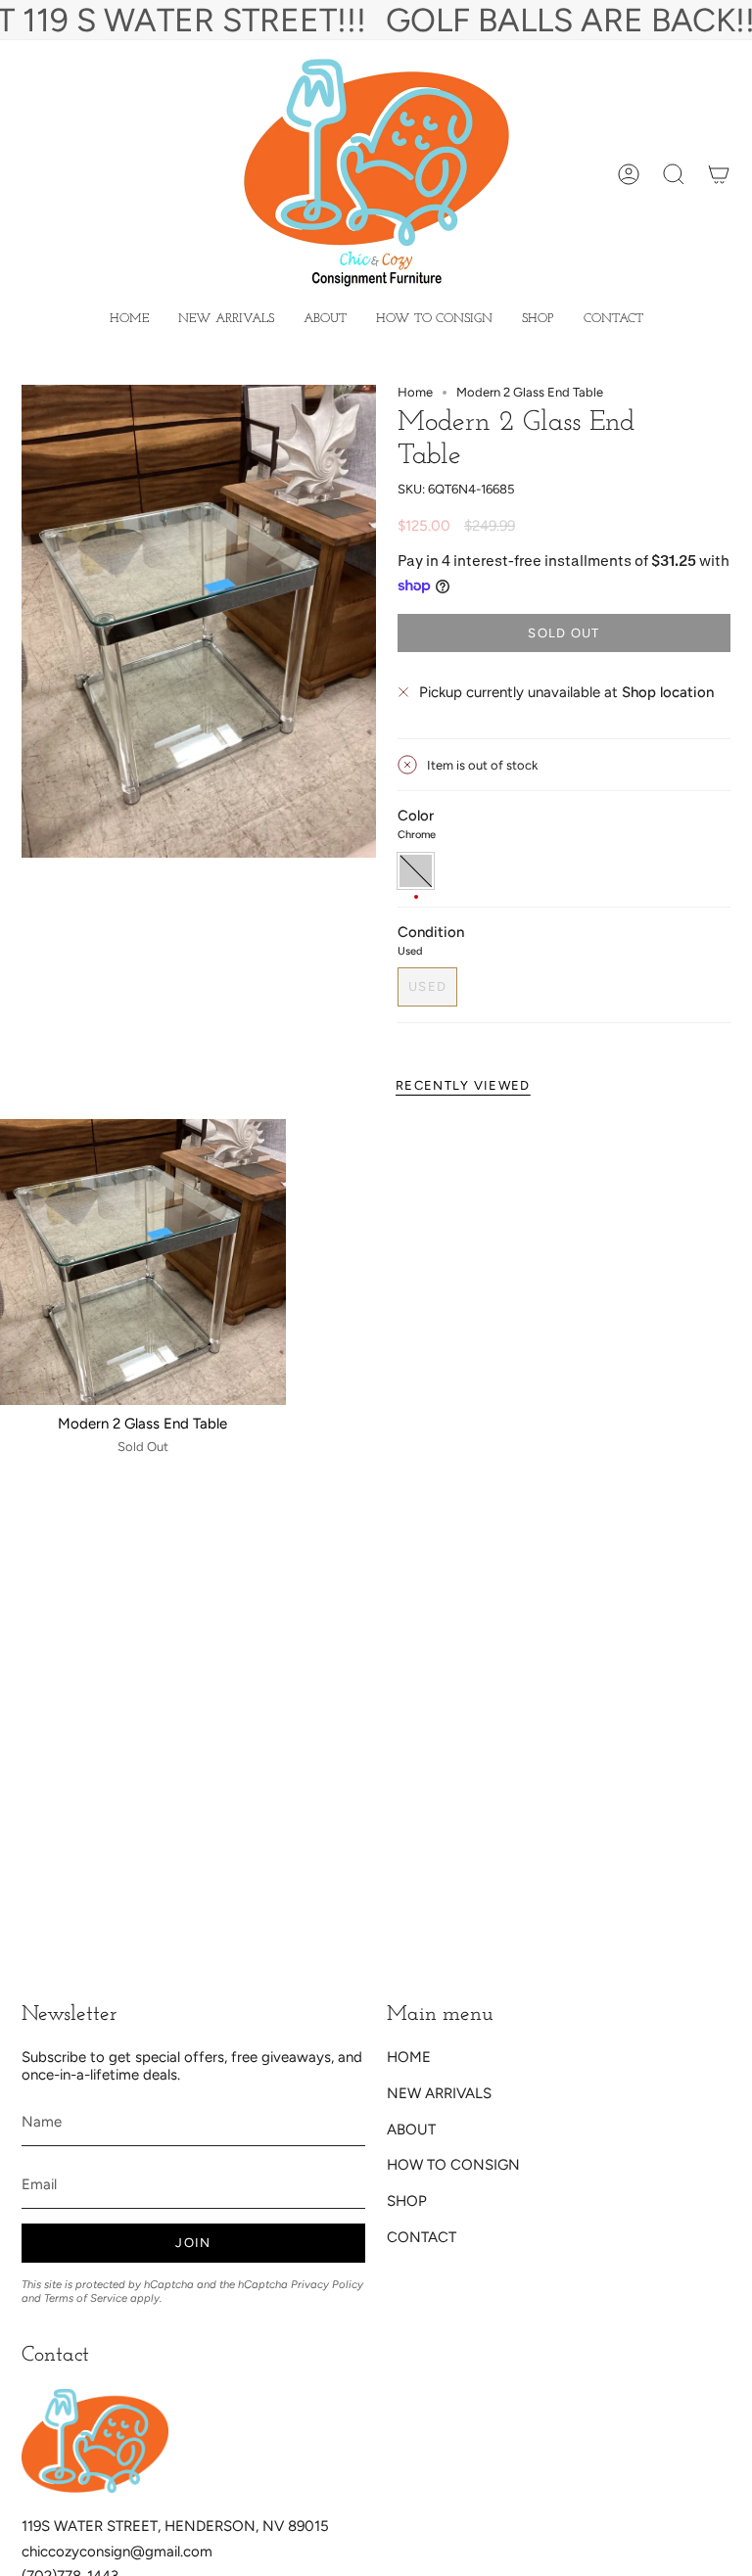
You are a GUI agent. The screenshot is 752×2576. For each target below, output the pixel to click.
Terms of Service (86, 2298)
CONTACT (422, 2237)
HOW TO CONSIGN (453, 2165)
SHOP (407, 2201)
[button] (538, 319)
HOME (409, 2057)
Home (415, 392)
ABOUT (411, 2130)
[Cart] (719, 174)
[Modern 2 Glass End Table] (143, 1262)
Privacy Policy (327, 2284)
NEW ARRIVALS (439, 2093)
